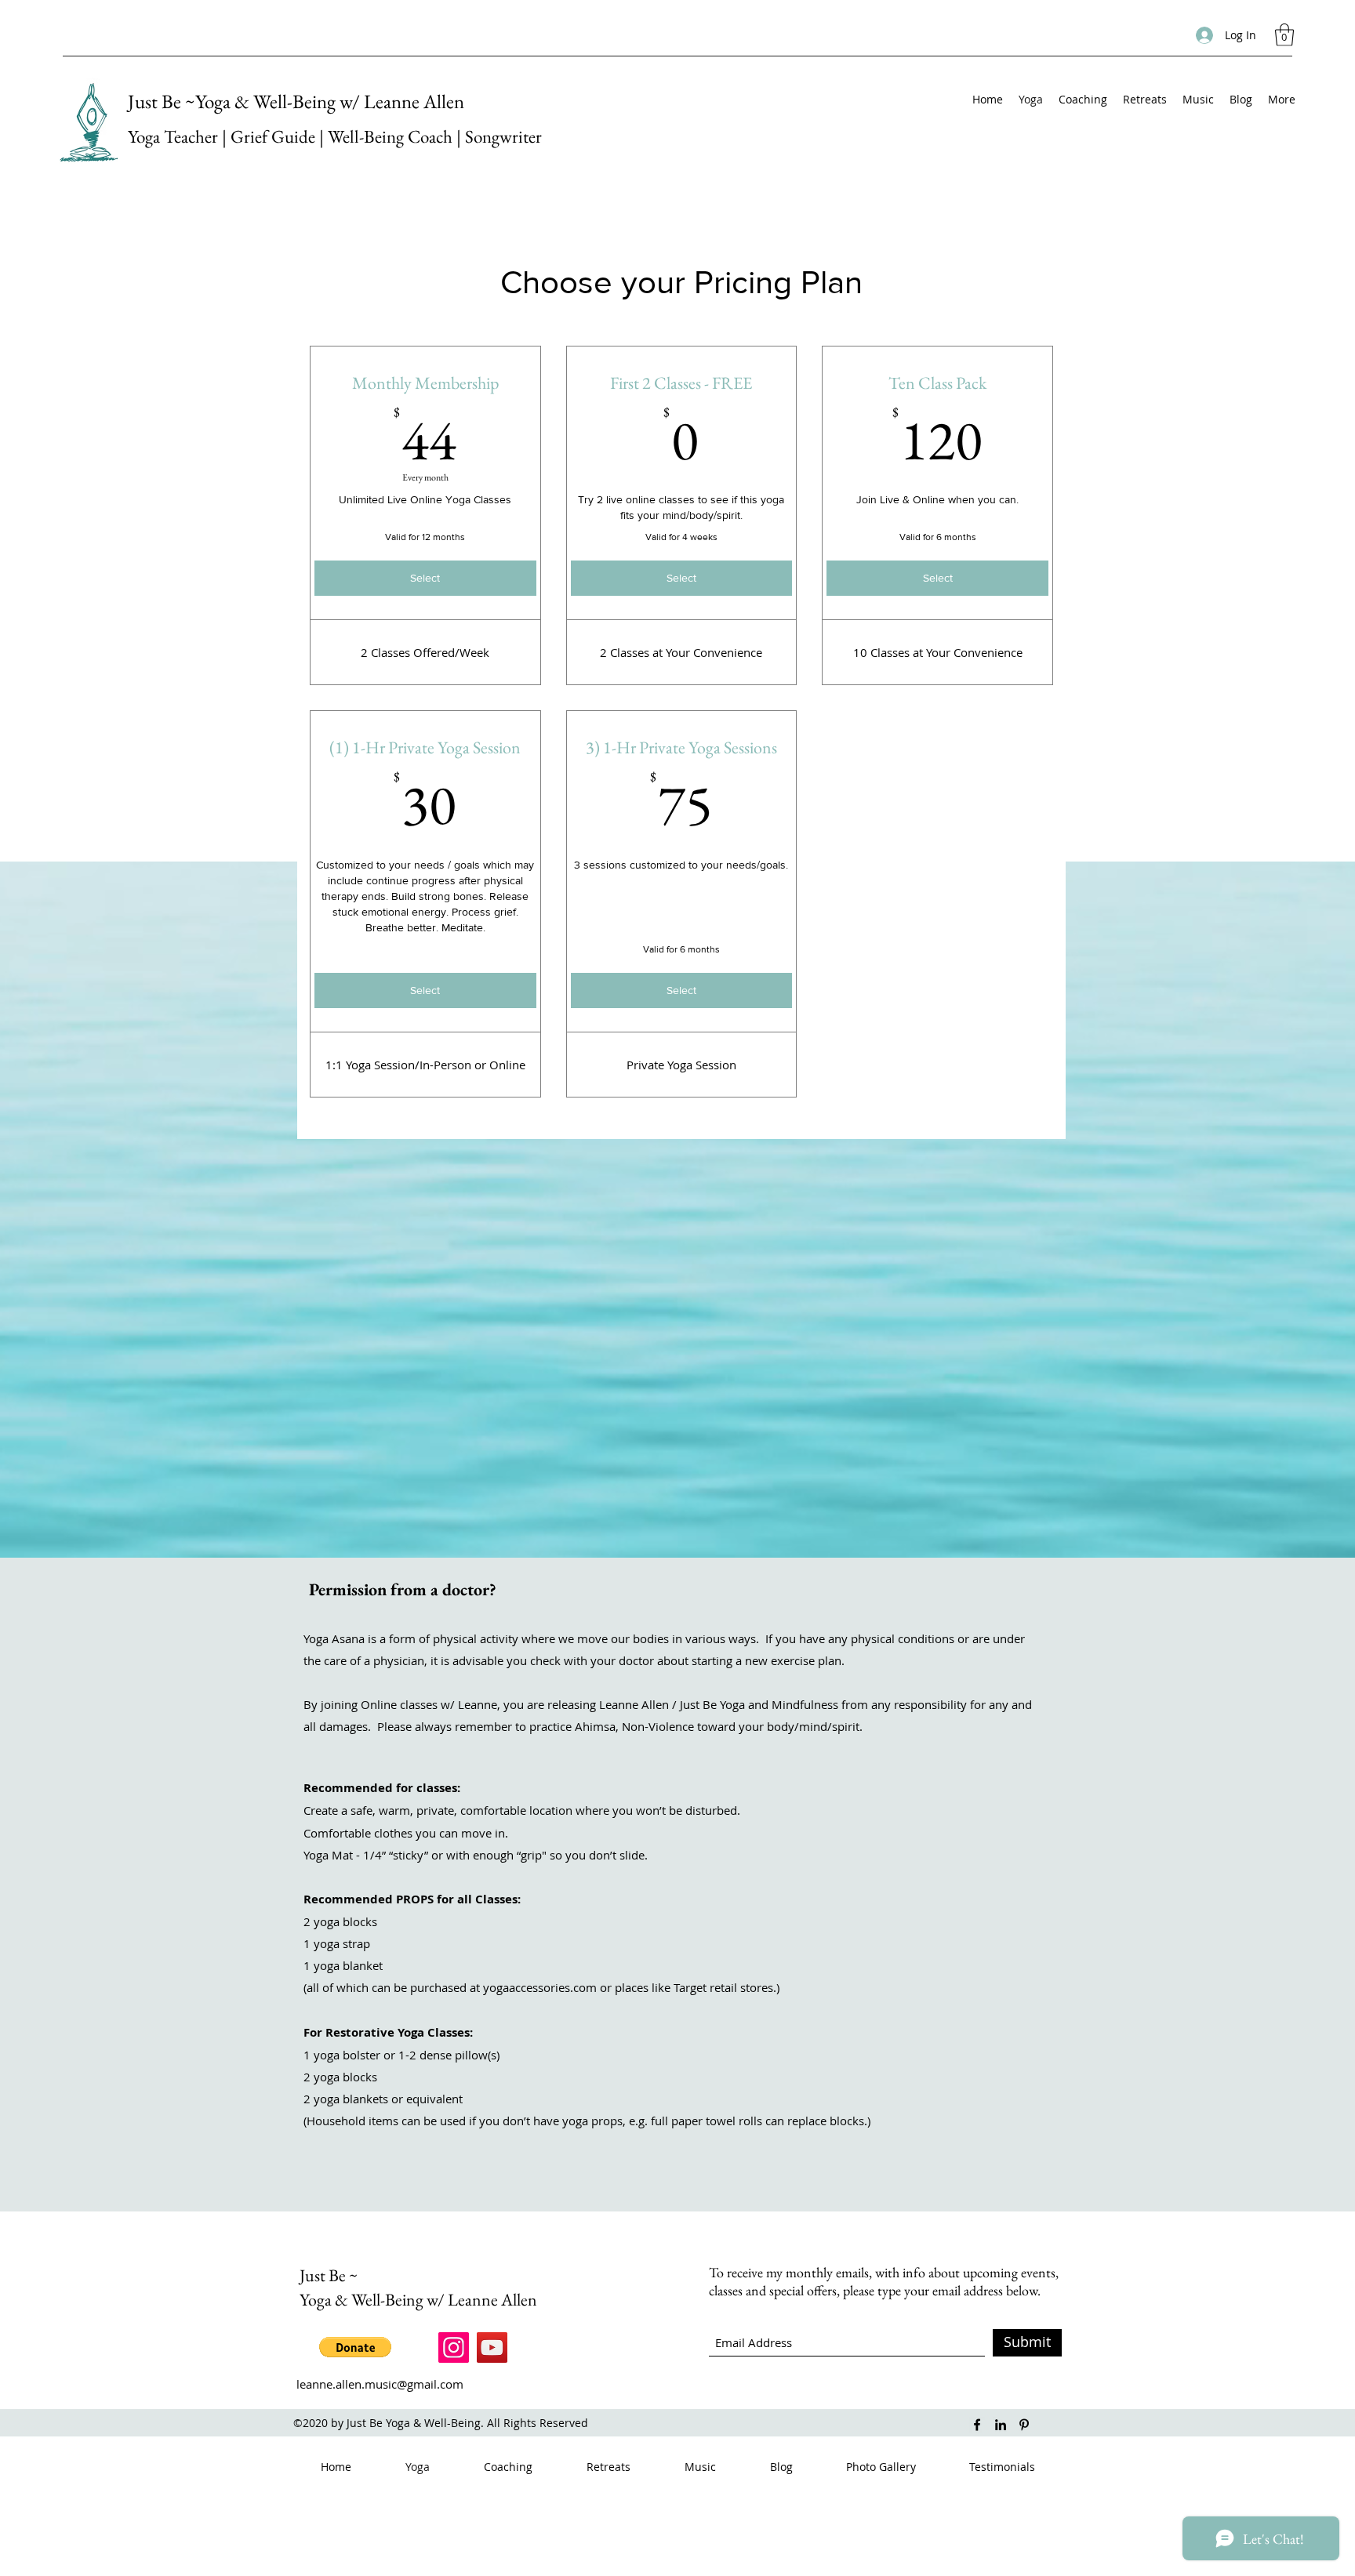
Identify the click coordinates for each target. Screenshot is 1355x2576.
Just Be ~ (329, 2275)
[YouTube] (492, 2347)
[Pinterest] (1024, 2425)
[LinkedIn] (1001, 2425)
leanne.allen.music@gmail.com (380, 2384)
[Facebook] (977, 2425)
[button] (1284, 35)
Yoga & (325, 2300)
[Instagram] (454, 2347)
